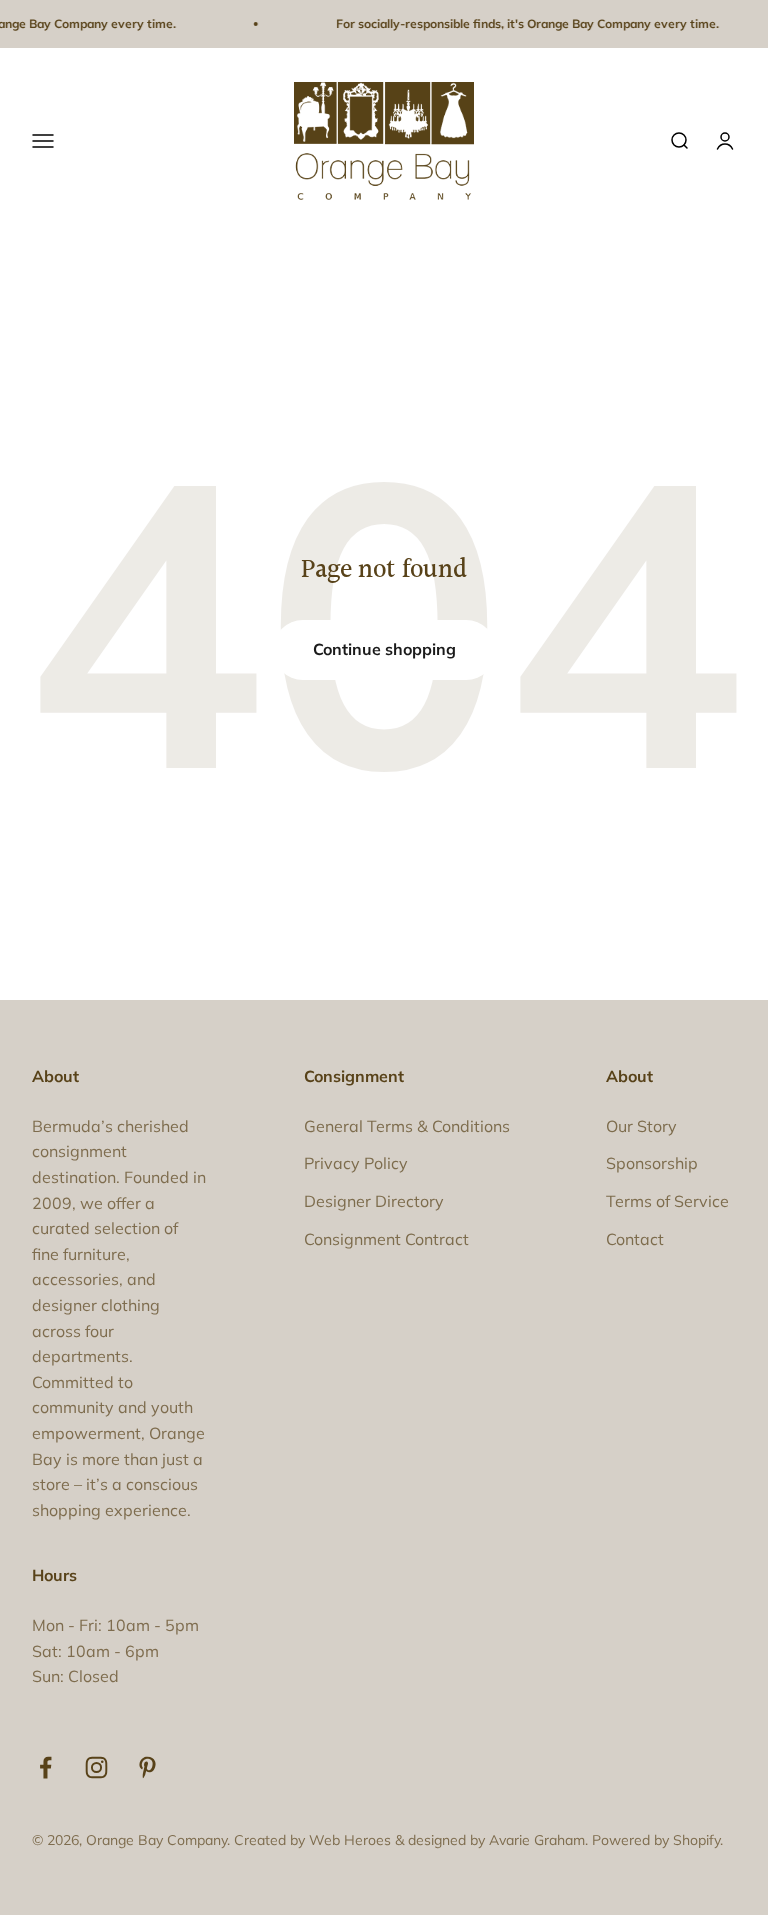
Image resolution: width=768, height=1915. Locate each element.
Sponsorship (652, 1163)
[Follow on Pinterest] (147, 1767)
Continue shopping (384, 649)
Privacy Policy (356, 1163)
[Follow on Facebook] (45, 1767)
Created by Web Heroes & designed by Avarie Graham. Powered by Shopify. (478, 1840)
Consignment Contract (386, 1239)
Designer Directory (374, 1201)
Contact (635, 1239)
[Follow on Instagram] (96, 1767)
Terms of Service (667, 1201)
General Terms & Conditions (407, 1126)
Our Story (641, 1126)
